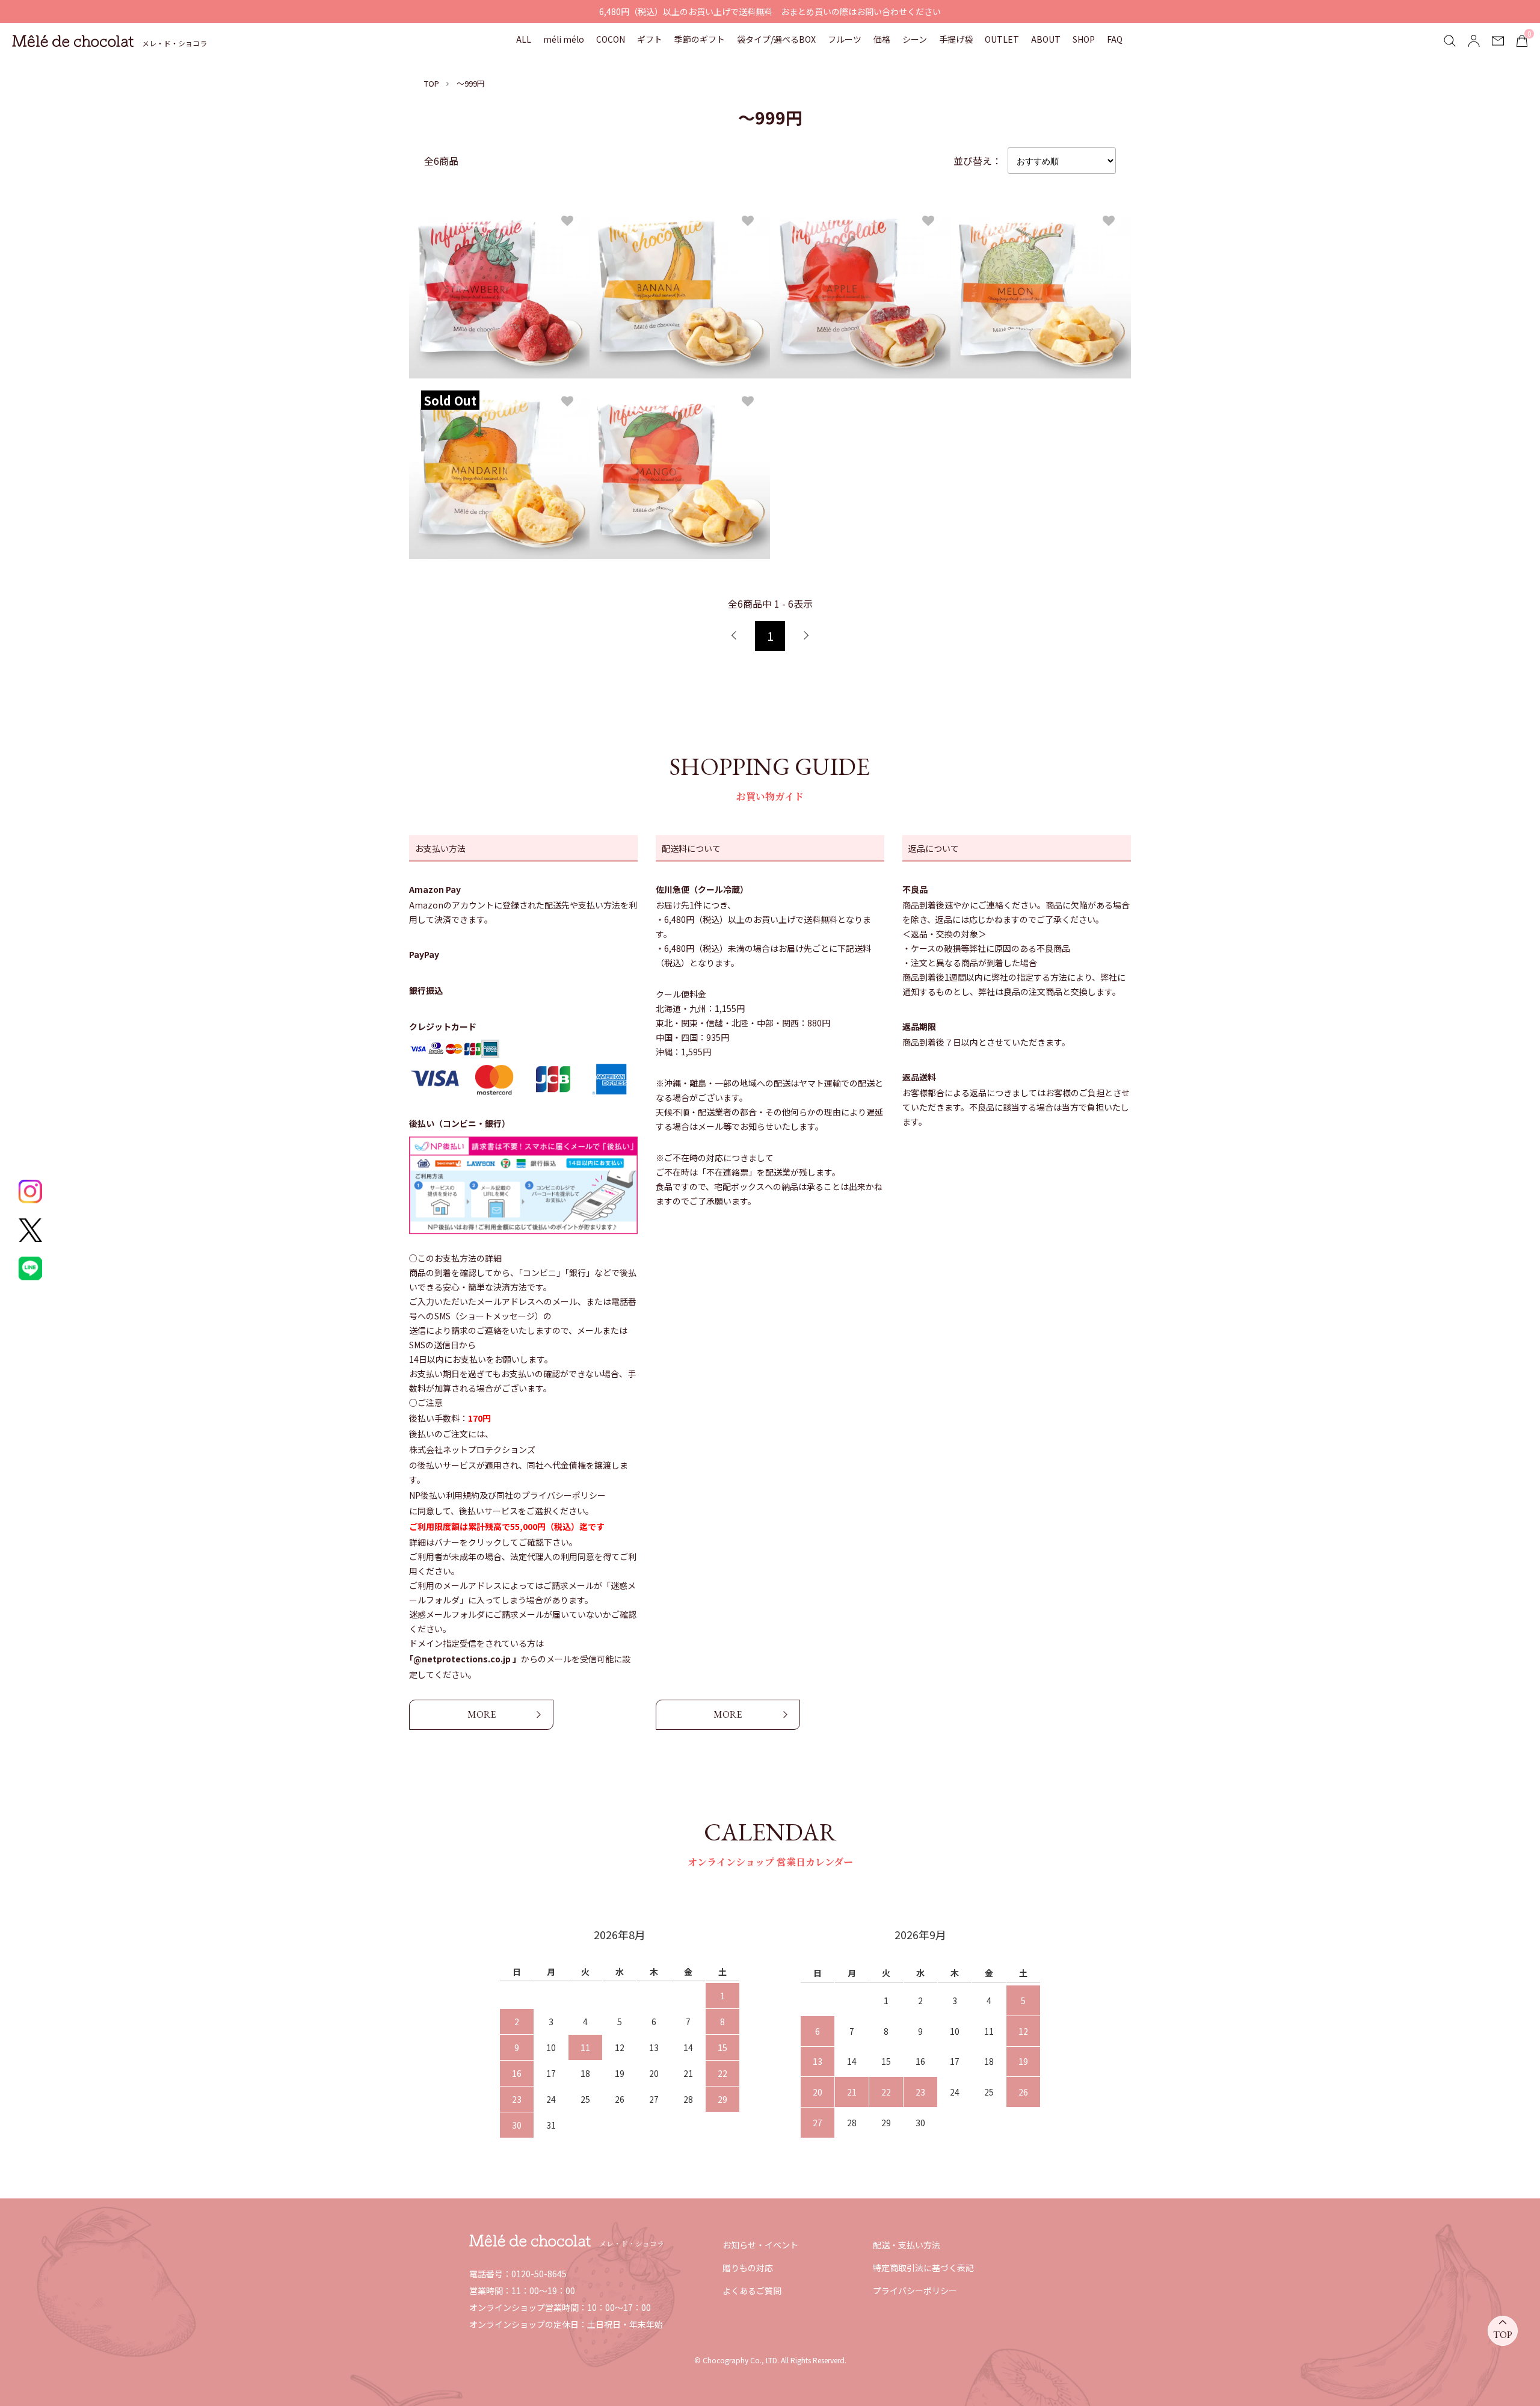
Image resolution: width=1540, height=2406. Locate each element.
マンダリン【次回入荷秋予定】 (488, 443)
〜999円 (471, 83)
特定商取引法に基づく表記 (923, 2268)
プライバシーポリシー (915, 2290)
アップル (801, 262)
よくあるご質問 (752, 2290)
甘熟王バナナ (630, 262)
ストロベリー (450, 262)
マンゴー (621, 443)
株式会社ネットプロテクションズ (472, 1449)
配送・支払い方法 (907, 2245)
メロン (977, 262)
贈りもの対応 (748, 2268)
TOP (432, 83)
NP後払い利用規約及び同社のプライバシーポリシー (507, 1495)
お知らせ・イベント (760, 2245)
